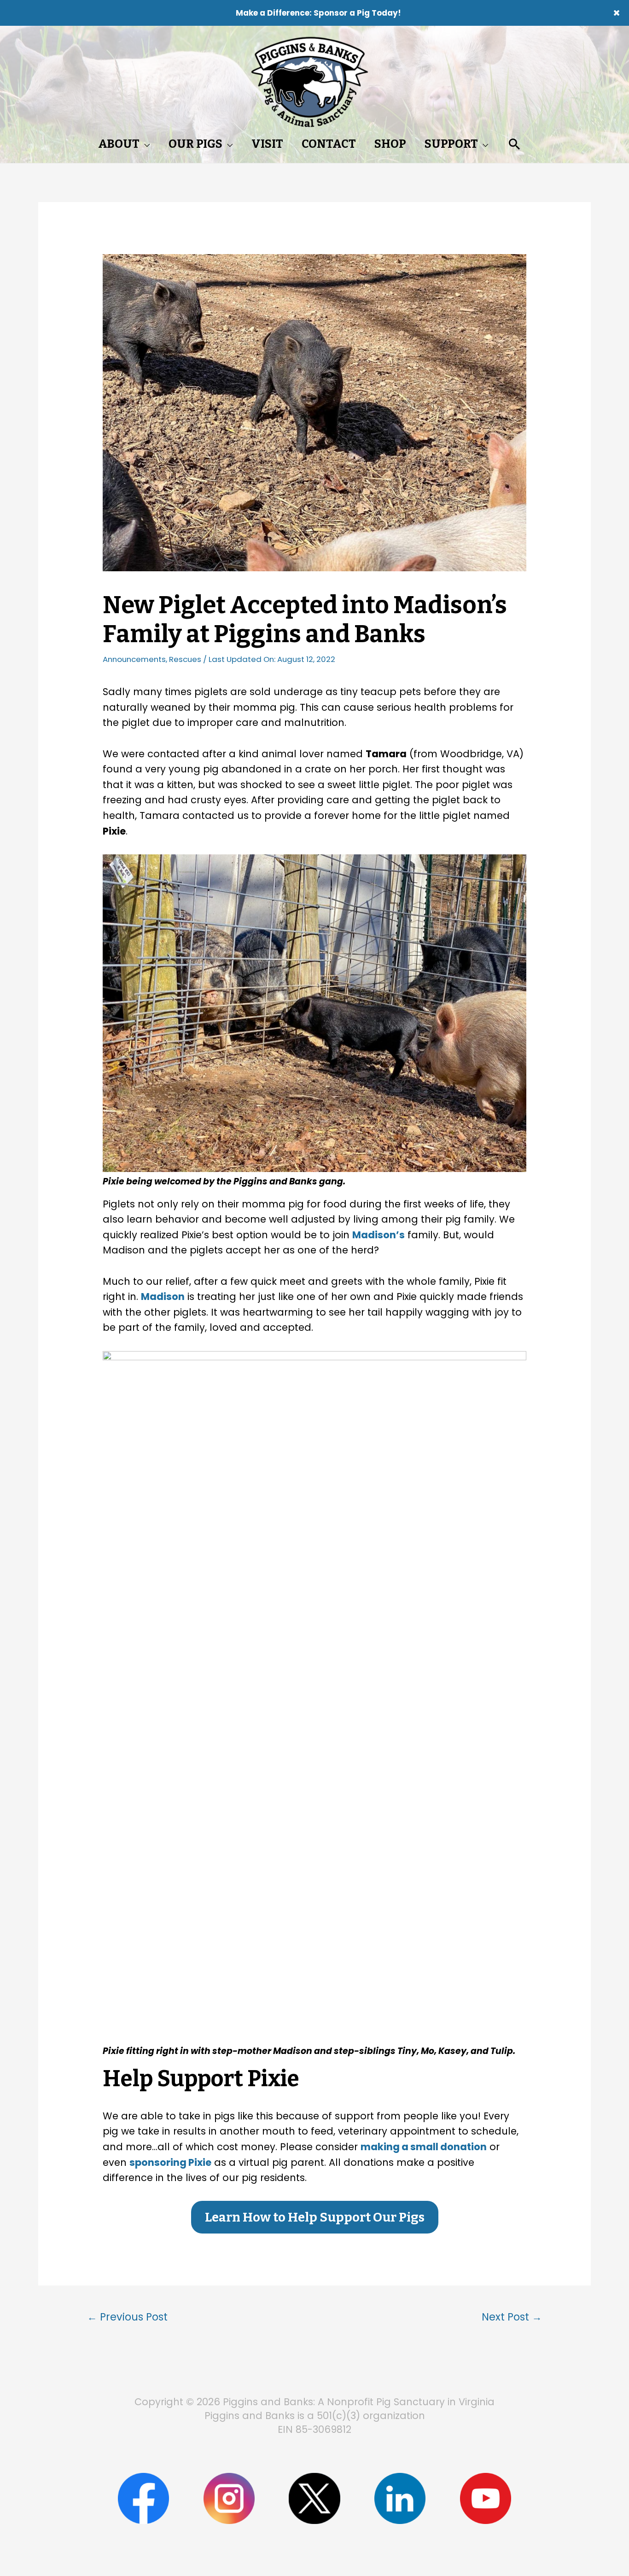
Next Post (512, 2317)
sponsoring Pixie (170, 2162)
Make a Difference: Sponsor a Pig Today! (318, 13)
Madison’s (379, 1235)
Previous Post (127, 2317)
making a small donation (424, 2147)
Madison (163, 1297)
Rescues (185, 659)
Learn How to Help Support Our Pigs (315, 2217)
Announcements (134, 659)
